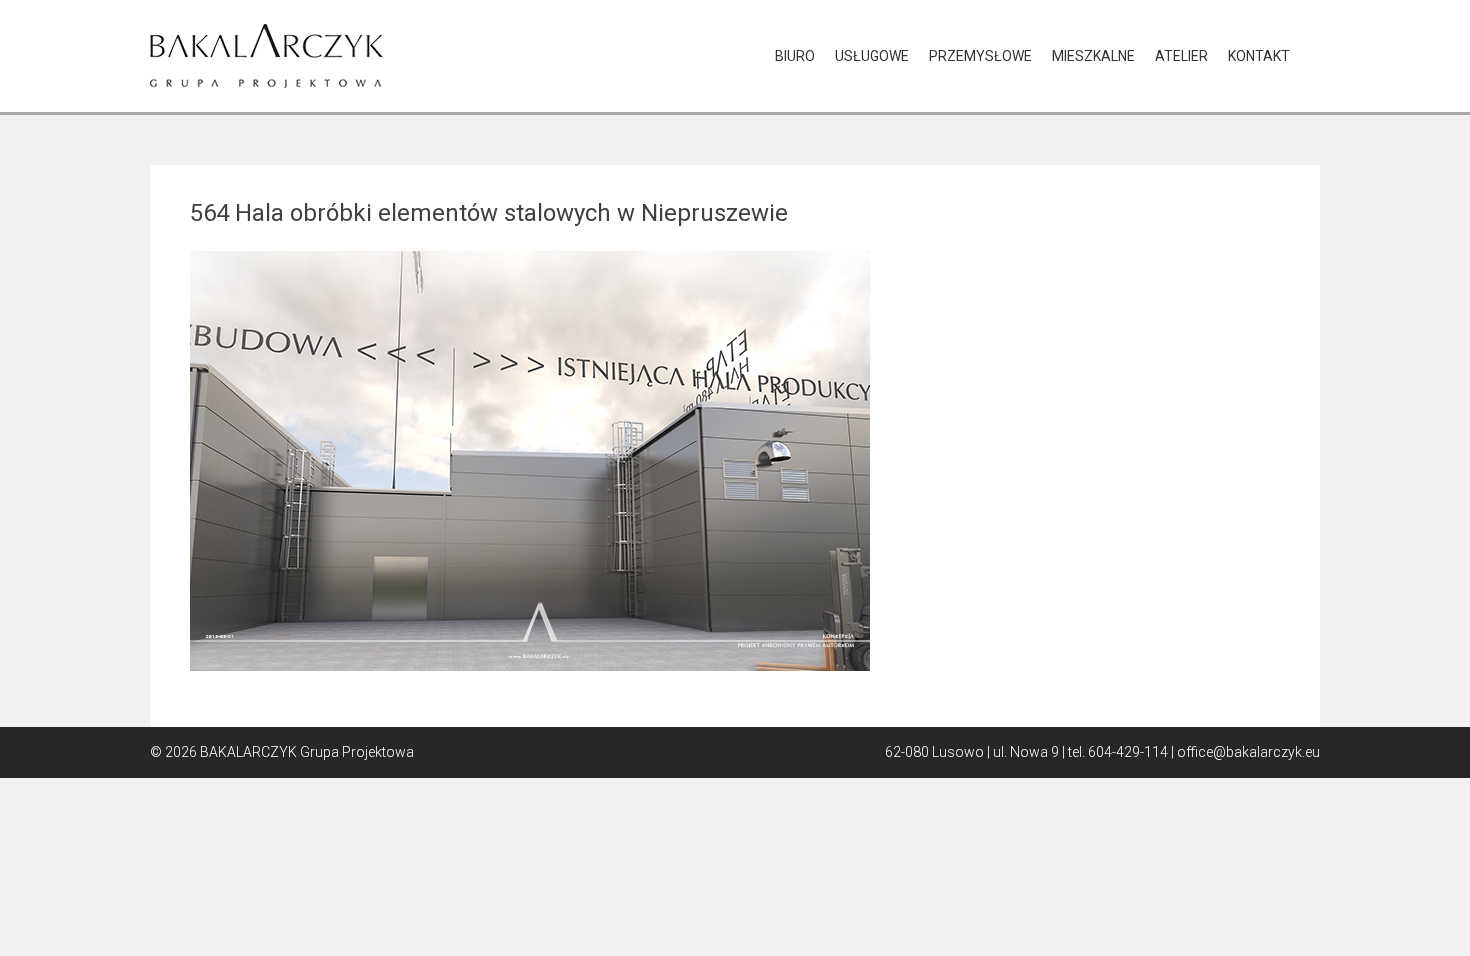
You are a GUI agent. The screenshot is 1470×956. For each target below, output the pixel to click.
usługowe (872, 56)
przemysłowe (980, 56)
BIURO (795, 56)
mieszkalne (1093, 56)
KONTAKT (1259, 56)
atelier (1181, 56)
